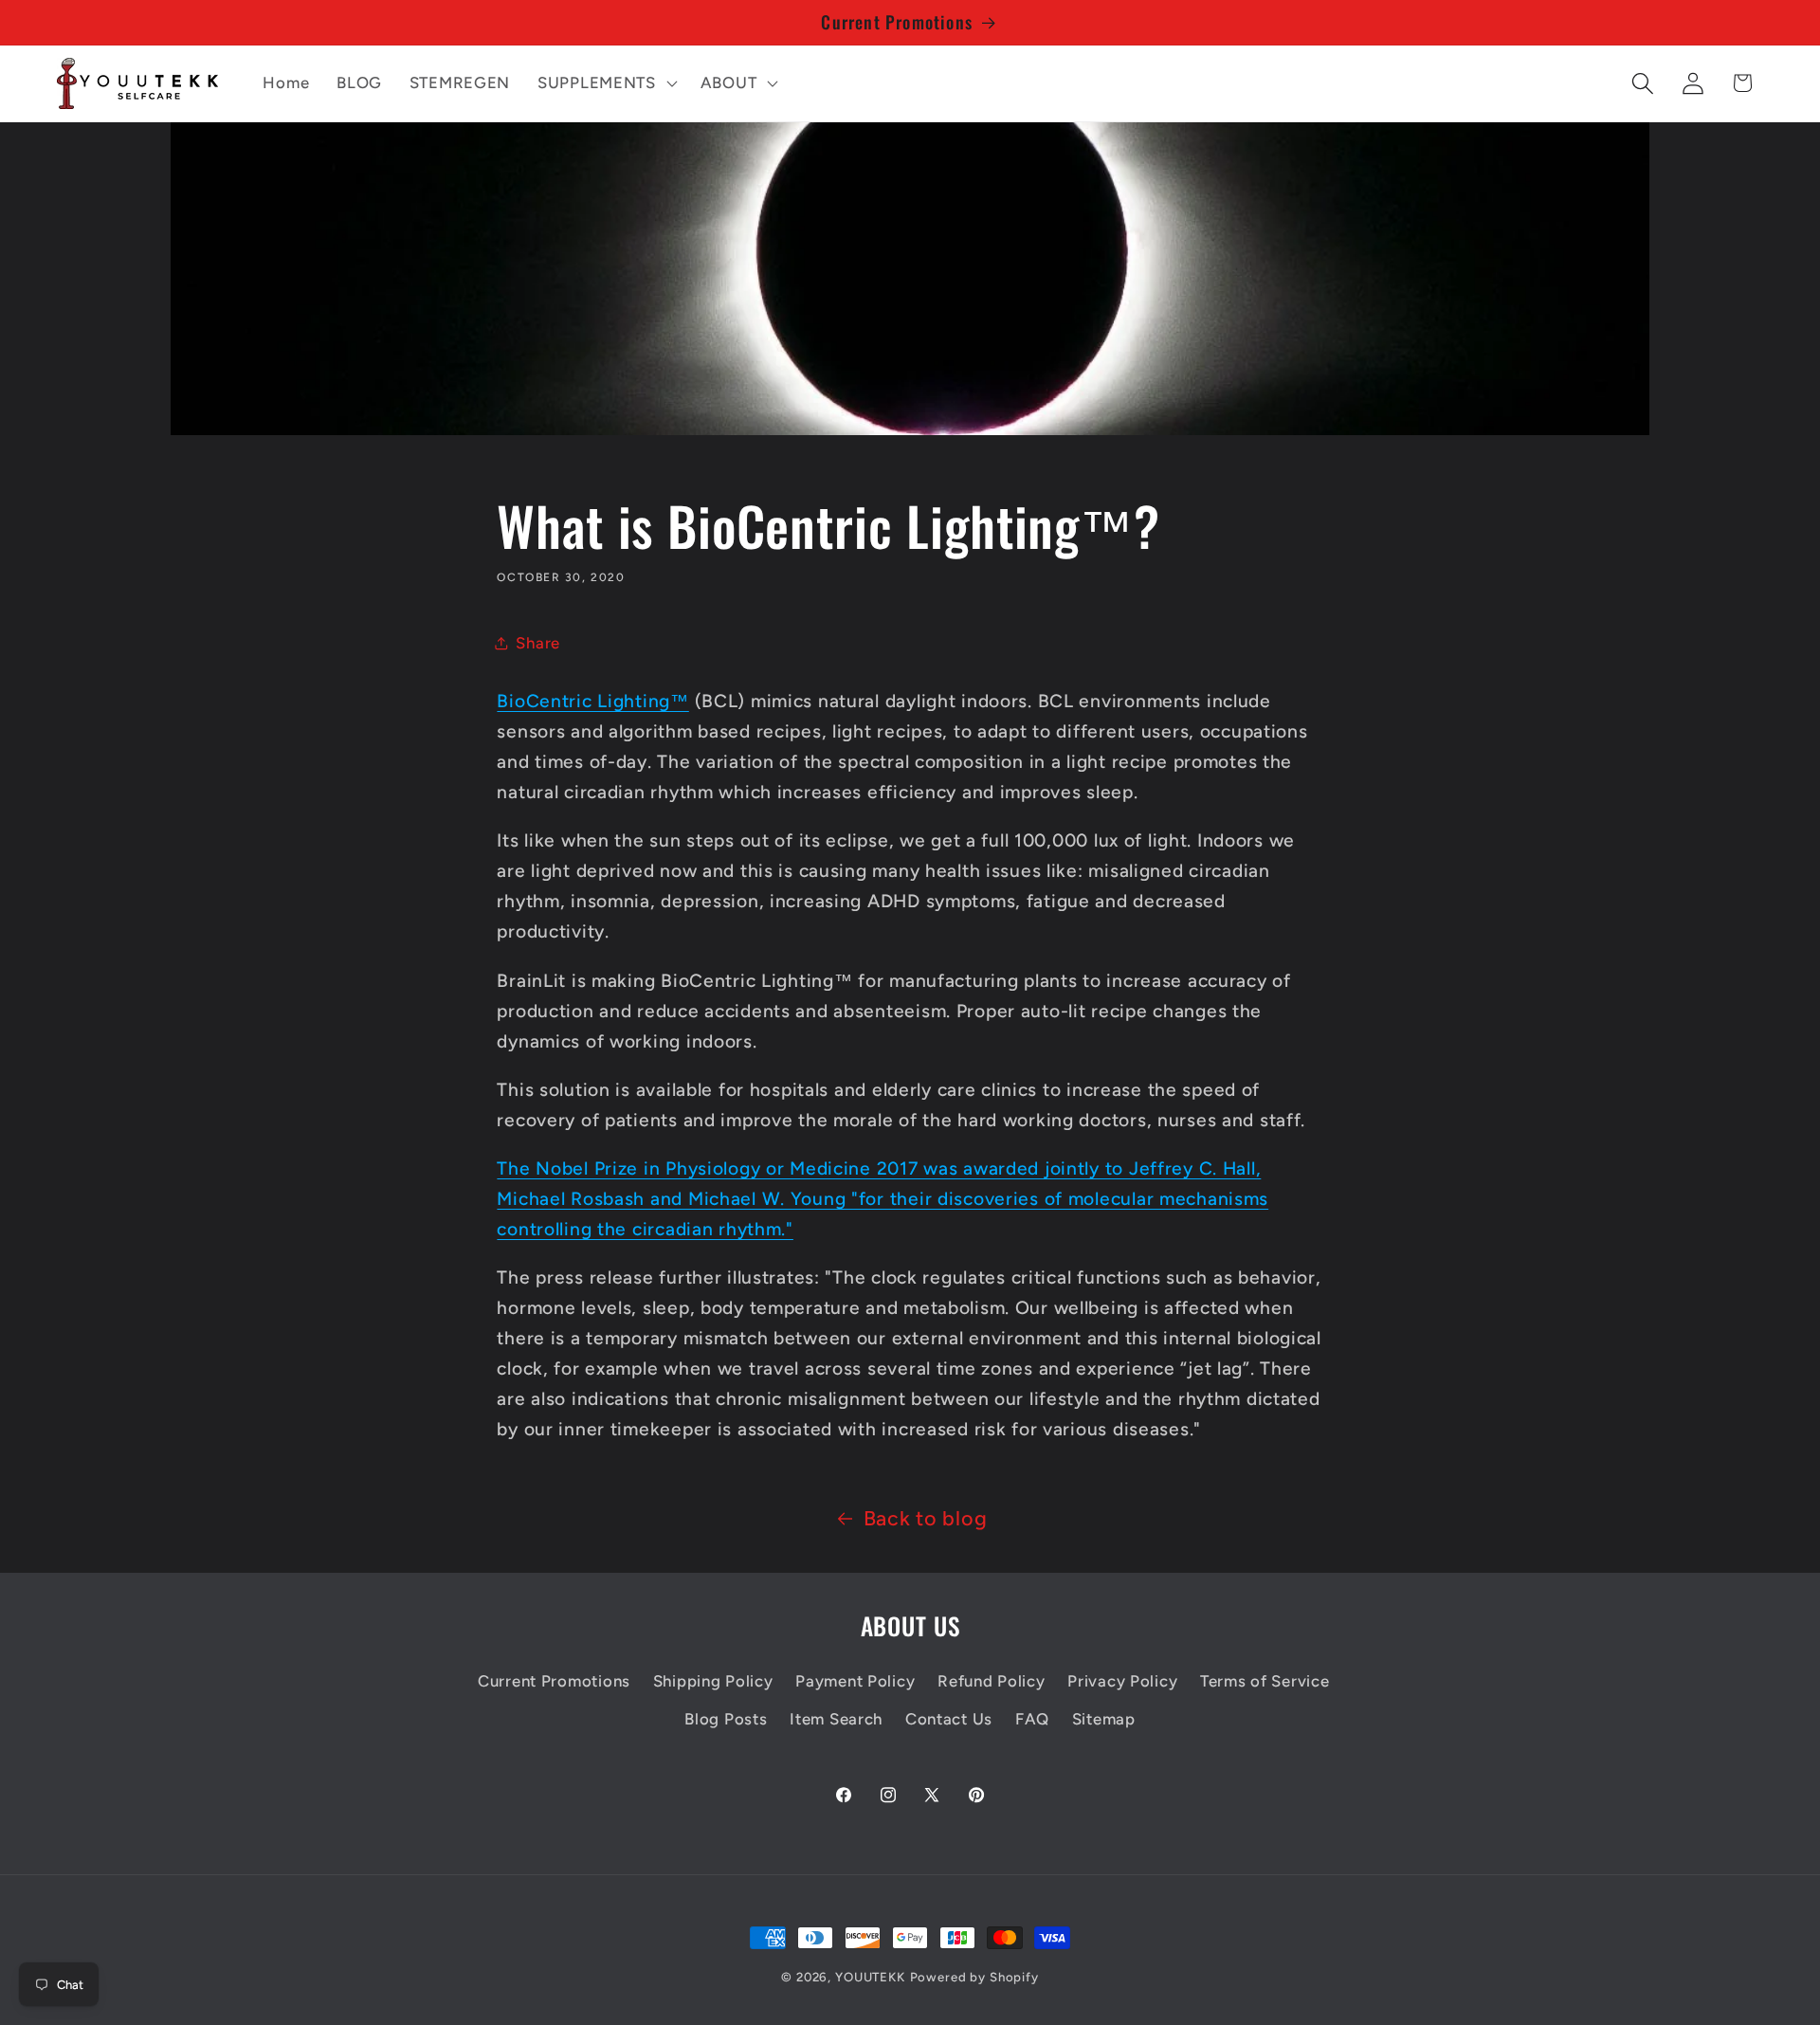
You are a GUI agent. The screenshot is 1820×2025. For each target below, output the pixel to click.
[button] (606, 83)
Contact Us (949, 1719)
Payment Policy (855, 1681)
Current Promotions (554, 1681)
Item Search (836, 1719)
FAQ (1032, 1719)
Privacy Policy (1122, 1681)
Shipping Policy (713, 1681)
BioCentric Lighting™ (592, 701)
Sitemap (1104, 1719)
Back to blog (926, 1518)
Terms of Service (1265, 1681)
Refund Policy (991, 1681)
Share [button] (538, 643)
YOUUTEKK (870, 1977)
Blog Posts (726, 1719)
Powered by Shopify (974, 1977)
